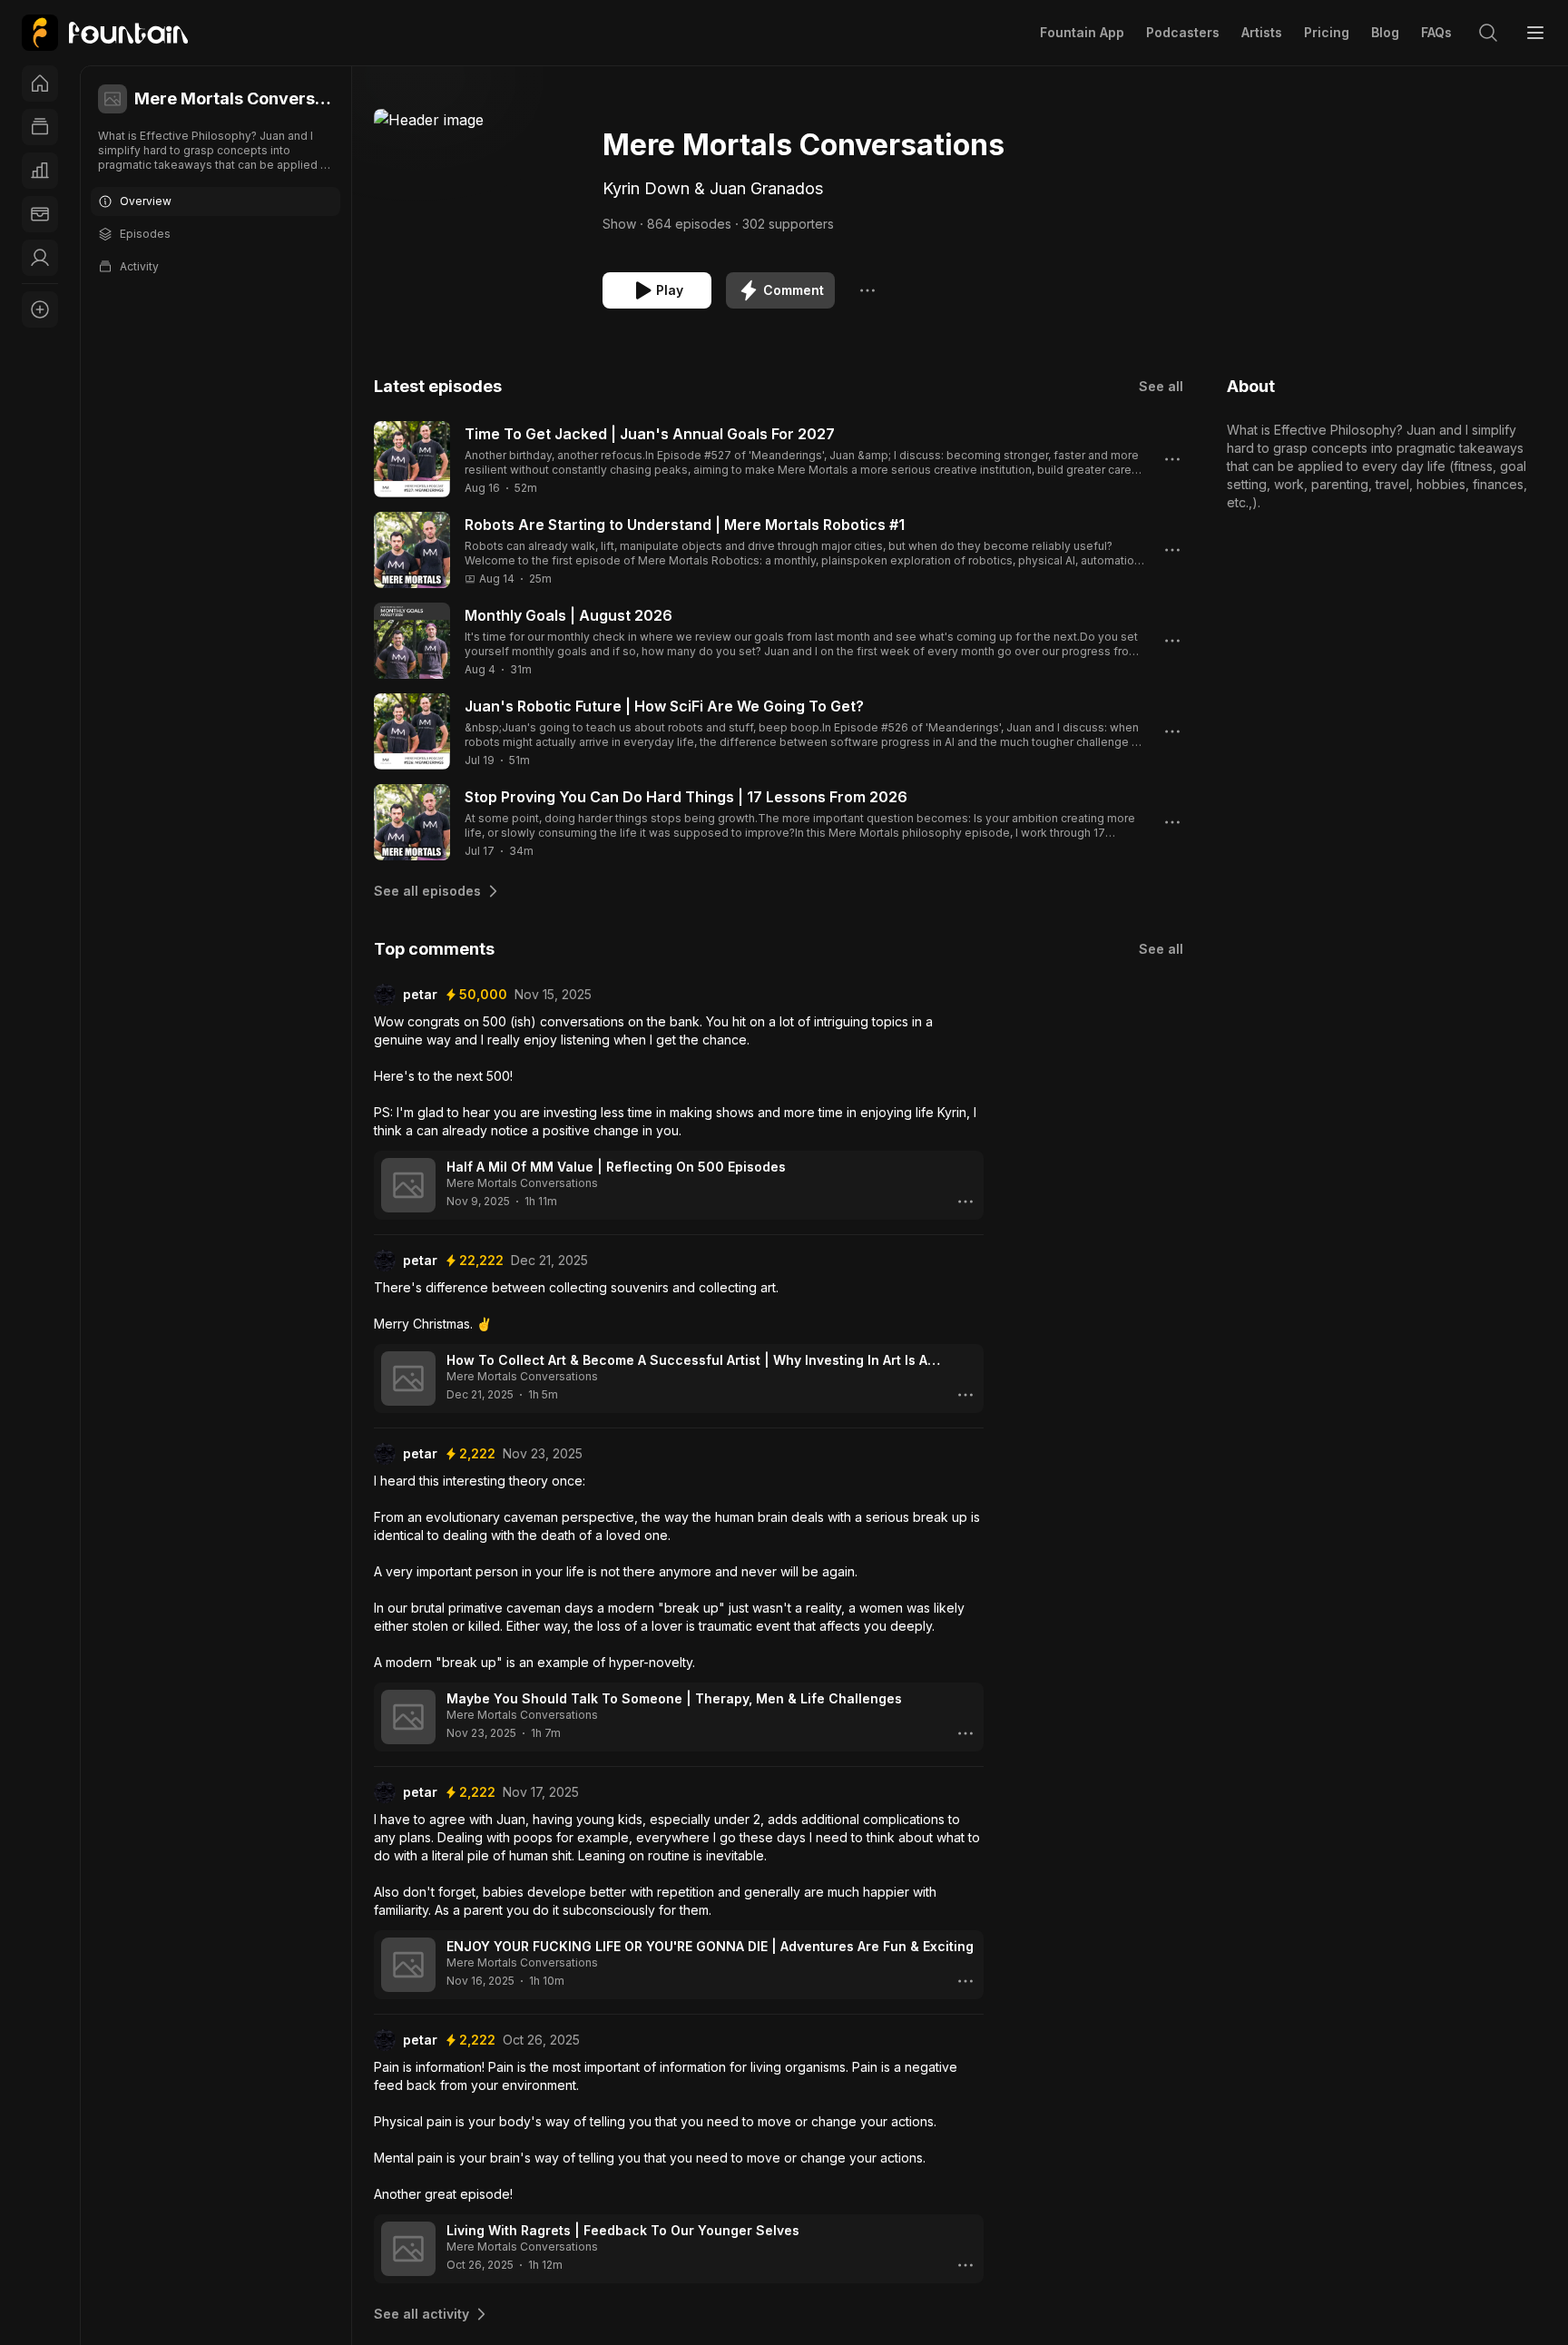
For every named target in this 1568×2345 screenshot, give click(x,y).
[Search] (1488, 33)
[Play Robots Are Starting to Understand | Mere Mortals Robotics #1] (412, 550)
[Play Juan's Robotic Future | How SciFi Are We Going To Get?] (412, 731)
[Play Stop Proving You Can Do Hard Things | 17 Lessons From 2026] (412, 822)
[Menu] (1535, 33)
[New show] (40, 309)
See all (1161, 386)
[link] (105, 33)
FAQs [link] (1436, 32)
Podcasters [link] (1183, 32)
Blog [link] (1385, 32)
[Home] (40, 83)
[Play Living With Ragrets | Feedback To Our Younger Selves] (408, 2249)
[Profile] (40, 258)
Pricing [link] (1327, 32)
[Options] (867, 290)
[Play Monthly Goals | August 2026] (412, 641)
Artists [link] (1262, 32)
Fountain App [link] (1082, 32)
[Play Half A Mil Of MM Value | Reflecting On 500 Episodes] (408, 1185)
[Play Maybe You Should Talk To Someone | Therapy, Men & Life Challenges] (408, 1717)
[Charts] (40, 171)
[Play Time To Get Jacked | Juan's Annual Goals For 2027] (412, 459)
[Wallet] (40, 214)
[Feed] (40, 127)
